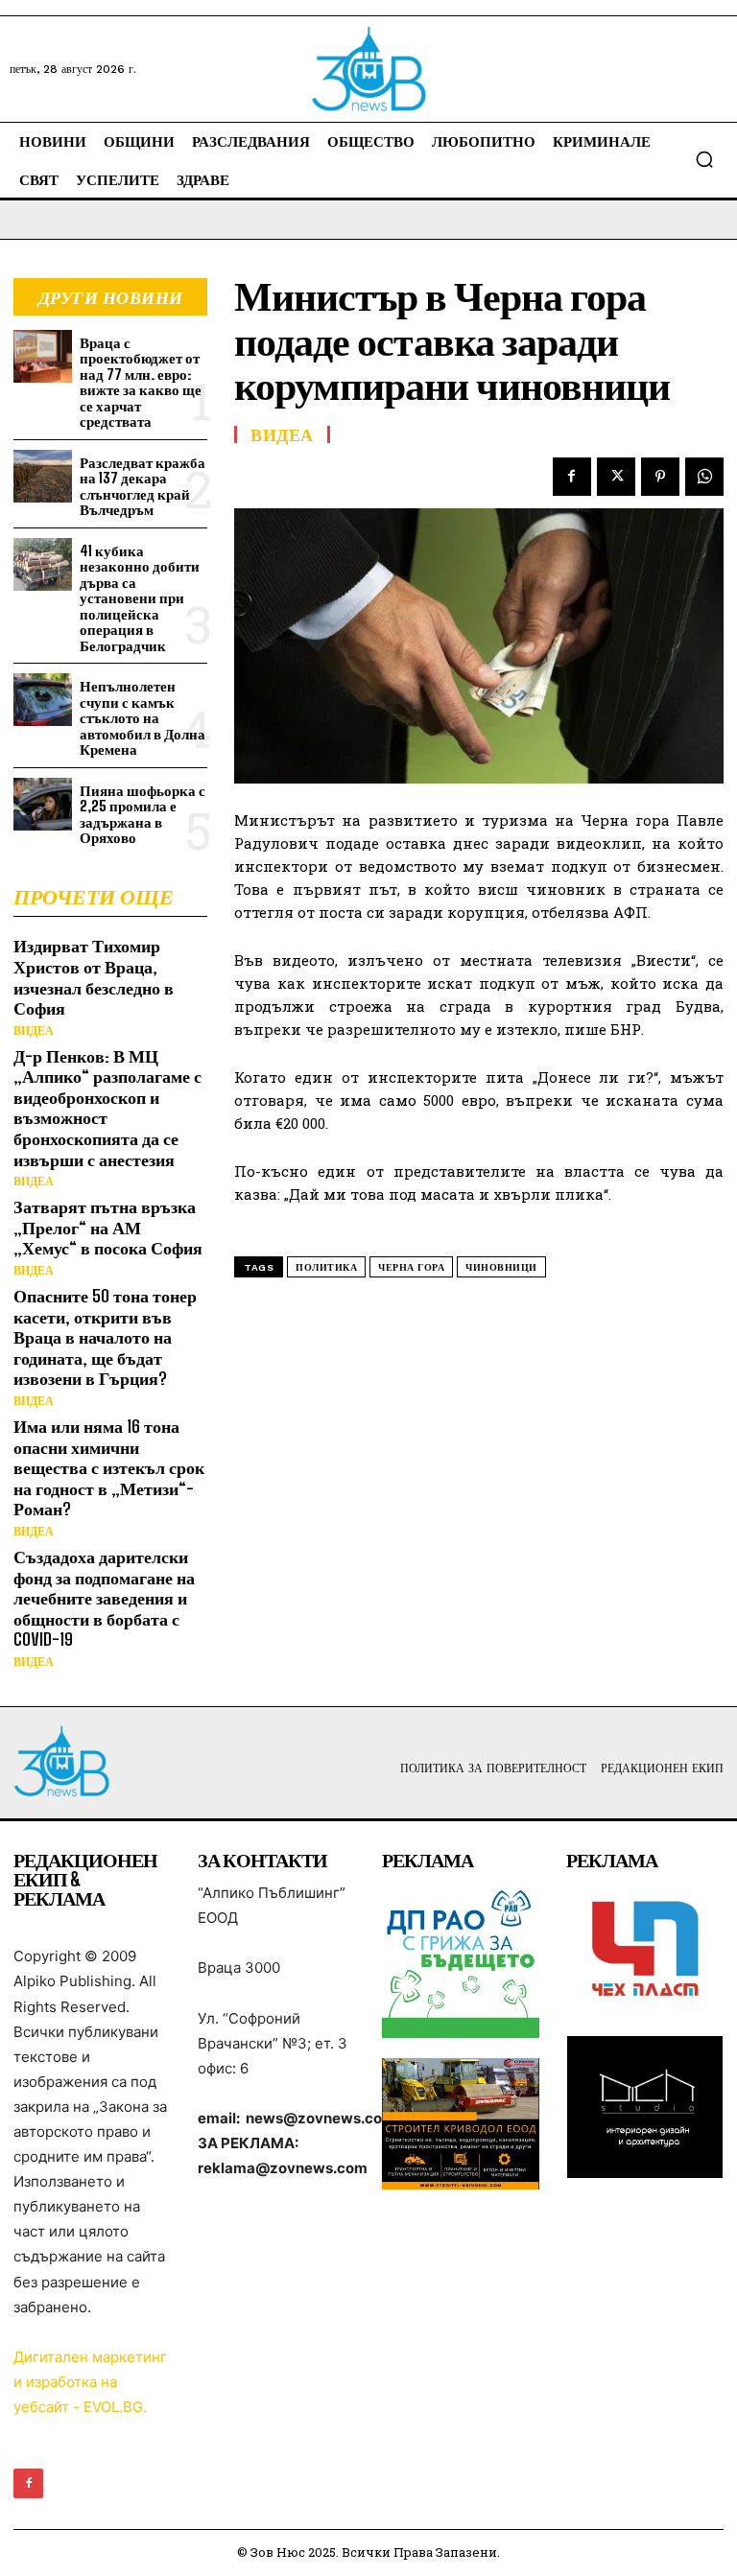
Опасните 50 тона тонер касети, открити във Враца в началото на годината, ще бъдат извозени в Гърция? (105, 1337)
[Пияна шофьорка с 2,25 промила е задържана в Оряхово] (43, 804)
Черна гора (411, 1267)
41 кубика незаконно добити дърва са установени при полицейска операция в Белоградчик (140, 598)
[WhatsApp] (704, 477)
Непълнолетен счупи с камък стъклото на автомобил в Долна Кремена (143, 717)
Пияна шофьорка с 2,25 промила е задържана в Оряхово (143, 814)
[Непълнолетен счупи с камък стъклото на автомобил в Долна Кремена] (43, 700)
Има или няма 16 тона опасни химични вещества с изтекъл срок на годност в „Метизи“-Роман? (109, 1467)
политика (326, 1267)
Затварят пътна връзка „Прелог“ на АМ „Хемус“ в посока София (108, 1227)
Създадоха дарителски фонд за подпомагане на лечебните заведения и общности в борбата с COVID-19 (104, 1598)
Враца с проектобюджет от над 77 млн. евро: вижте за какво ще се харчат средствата (141, 382)
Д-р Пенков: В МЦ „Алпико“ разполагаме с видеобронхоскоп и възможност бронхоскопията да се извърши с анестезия (107, 1108)
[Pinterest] (660, 477)
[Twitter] (616, 477)
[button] (704, 159)
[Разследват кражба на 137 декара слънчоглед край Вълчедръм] (43, 476)
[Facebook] (572, 477)
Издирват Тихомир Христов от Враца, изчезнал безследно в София (94, 977)
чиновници (501, 1267)
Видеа (34, 1031)
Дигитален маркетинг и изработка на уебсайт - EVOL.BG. (90, 2382)
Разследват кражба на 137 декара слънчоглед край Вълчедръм (143, 486)
